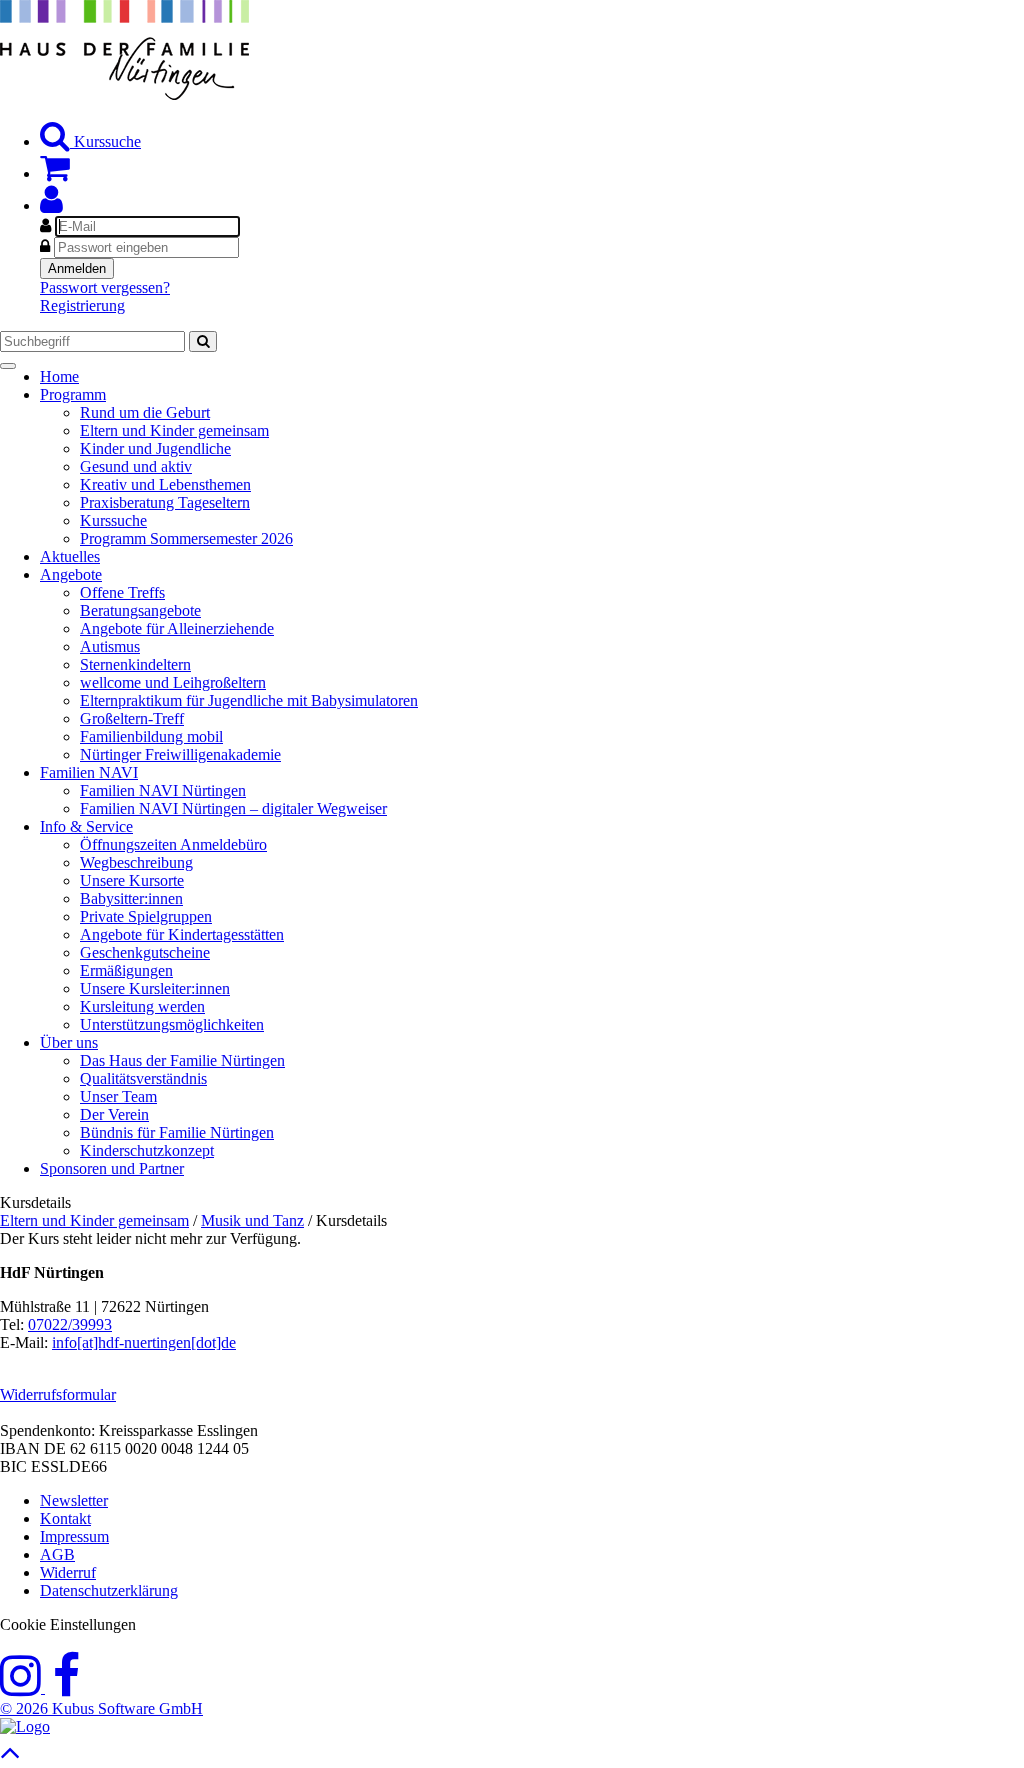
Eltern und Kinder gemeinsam (94, 1220)
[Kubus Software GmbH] (25, 1726)
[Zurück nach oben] (10, 1757)
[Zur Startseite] (124, 94)
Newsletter (74, 1500)
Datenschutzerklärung (109, 1590)
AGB (57, 1554)
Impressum (74, 1536)
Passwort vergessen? (105, 287)
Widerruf (68, 1572)
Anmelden (77, 268)
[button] (51, 205)
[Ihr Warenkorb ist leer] (55, 173)
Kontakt (65, 1518)
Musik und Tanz (252, 1220)
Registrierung (82, 305)
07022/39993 (70, 1324)
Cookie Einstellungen (68, 1624)
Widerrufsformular (58, 1394)
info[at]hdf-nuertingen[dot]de (144, 1342)
